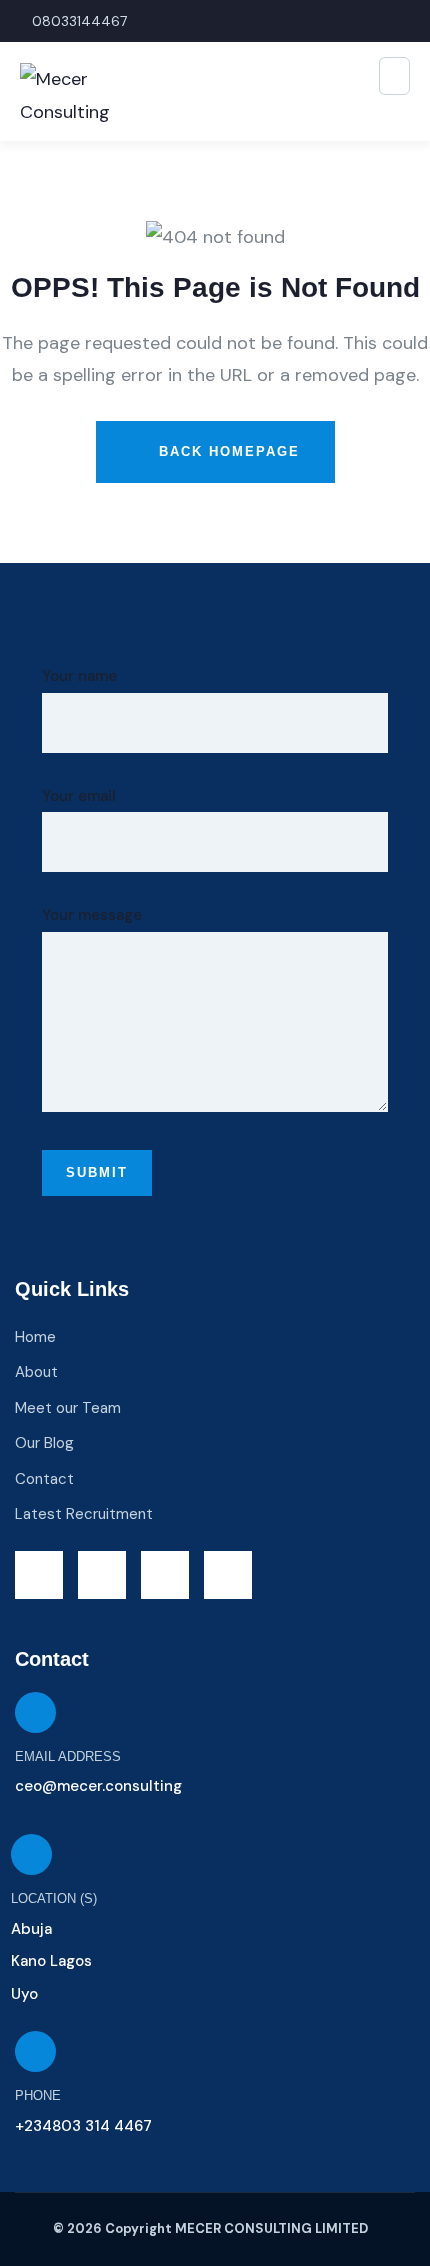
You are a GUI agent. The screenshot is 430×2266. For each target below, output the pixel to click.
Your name (79, 676)
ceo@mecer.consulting (98, 1786)
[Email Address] (35, 1712)
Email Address (68, 1756)
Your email (79, 796)
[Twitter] (39, 1575)
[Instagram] (165, 1575)
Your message (92, 915)
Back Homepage (226, 451)
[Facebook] (102, 1575)
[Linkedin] (228, 1575)
